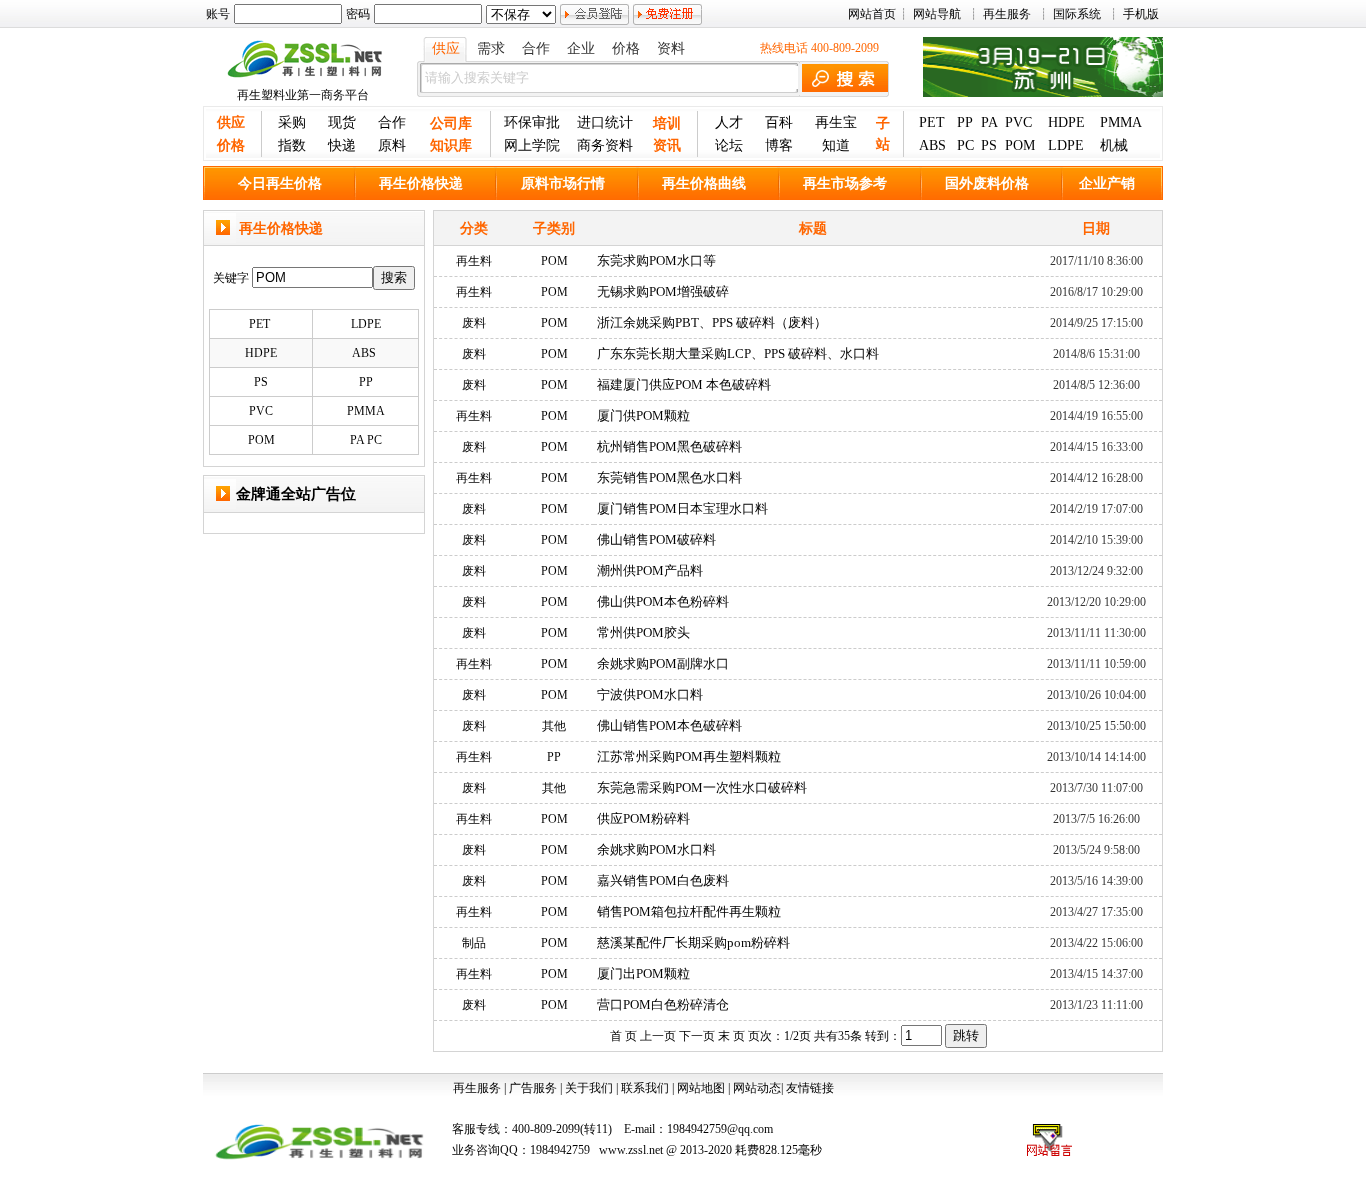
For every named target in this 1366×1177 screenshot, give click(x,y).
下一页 (697, 1036)
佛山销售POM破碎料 (656, 539)
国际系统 (1077, 14)
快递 (342, 145)
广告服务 (533, 1088)
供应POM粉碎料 (643, 818)
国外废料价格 (987, 183)
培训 (667, 123)
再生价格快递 (421, 183)
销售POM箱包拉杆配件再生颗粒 (689, 911)
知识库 (451, 145)
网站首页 (872, 14)
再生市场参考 (845, 183)
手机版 (1141, 14)
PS (989, 145)
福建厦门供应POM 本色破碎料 (684, 384)
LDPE (1066, 145)
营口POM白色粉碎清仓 (663, 1004)
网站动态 (757, 1088)
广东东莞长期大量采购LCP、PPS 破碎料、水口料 (738, 353)
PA (989, 122)
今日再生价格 (280, 183)
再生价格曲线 (704, 183)
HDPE (1066, 122)
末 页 (731, 1036)
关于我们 (589, 1088)
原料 (392, 145)
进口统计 (605, 122)
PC (965, 145)
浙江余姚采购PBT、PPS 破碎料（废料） (712, 322)
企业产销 (1107, 183)
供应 (446, 48)
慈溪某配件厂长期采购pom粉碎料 (693, 942)
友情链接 (810, 1088)
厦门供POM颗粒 (643, 415)
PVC (1018, 122)
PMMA (1121, 122)
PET (932, 122)
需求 (491, 48)
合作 (536, 48)
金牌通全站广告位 (296, 494)
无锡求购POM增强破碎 (663, 291)
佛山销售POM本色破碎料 (669, 725)
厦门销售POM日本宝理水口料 (682, 508)
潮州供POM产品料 (650, 570)
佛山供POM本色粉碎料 (663, 601)
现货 (342, 122)
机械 (1114, 145)
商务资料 (605, 145)
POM (1020, 145)
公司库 (451, 123)
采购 (292, 122)
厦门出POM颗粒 (643, 973)
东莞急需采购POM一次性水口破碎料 (702, 787)
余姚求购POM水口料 (656, 849)
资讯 (667, 145)
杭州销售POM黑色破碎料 (669, 446)
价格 (626, 48)
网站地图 (701, 1088)
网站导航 (937, 14)
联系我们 (645, 1088)
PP (965, 122)
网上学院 (532, 145)
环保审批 (532, 122)
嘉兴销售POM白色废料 (663, 880)
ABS (932, 145)
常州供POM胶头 (643, 632)
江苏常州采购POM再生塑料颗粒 (689, 756)
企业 (581, 48)
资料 (671, 48)
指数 (292, 145)
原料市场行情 (563, 183)
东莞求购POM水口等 (656, 260)
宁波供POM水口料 (650, 694)
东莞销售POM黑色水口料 (669, 477)
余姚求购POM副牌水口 (663, 663)
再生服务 (1007, 14)
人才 (729, 122)
